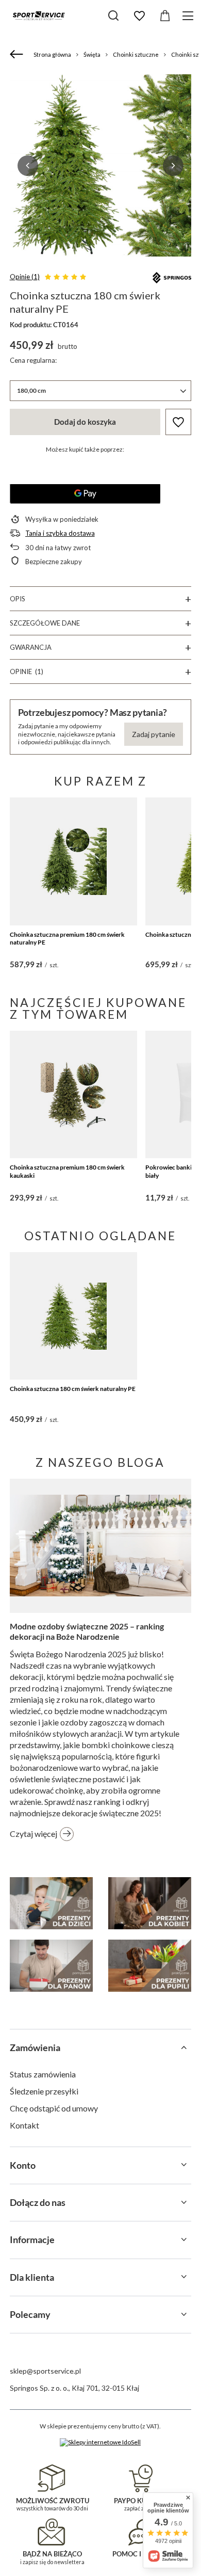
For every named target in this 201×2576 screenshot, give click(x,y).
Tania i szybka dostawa (60, 533)
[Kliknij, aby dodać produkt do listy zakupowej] (178, 422)
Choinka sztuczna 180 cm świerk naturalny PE (73, 1389)
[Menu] (189, 16)
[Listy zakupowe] (139, 16)
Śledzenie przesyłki (44, 2091)
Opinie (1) (25, 277)
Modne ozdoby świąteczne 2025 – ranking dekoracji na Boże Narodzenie (87, 1631)
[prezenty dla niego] (51, 1966)
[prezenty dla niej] (150, 1903)
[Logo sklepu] (39, 15)
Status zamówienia (43, 2074)
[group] (101, 165)
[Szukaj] (113, 15)
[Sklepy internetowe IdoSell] (100, 2442)
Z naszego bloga (100, 1462)
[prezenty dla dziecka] (51, 1903)
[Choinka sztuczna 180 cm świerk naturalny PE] (74, 1316)
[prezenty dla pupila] (150, 1966)
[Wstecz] (18, 55)
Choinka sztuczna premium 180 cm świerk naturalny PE (67, 939)
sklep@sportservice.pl (45, 2371)
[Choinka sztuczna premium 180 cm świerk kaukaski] (74, 1095)
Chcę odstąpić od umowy (54, 2108)
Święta (92, 54)
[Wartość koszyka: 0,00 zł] (165, 16)
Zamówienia (35, 2047)
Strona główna (52, 54)
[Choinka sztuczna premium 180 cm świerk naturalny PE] (74, 861)
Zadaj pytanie (154, 734)
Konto (23, 2165)
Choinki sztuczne (136, 54)
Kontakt (24, 2125)
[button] (28, 166)
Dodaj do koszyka (85, 422)
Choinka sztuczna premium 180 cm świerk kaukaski (67, 1171)
